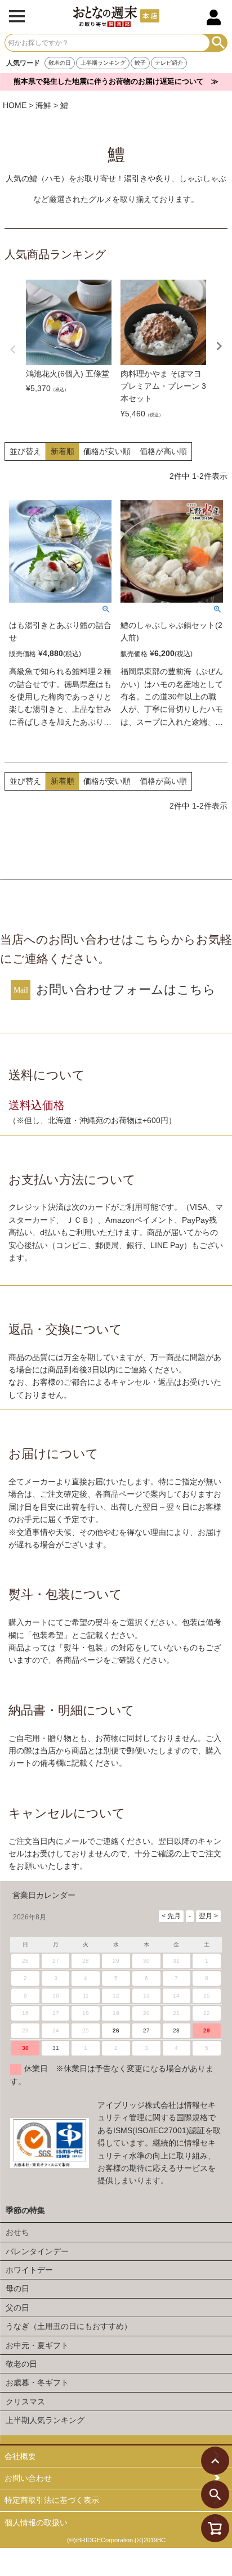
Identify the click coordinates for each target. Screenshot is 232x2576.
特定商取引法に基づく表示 (52, 2500)
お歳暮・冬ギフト (37, 2382)
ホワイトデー (29, 2270)
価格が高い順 (163, 451)
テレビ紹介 (169, 63)
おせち (17, 2232)
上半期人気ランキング (45, 2420)
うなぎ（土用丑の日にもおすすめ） (69, 2326)
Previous (13, 349)
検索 (218, 43)
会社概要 (20, 2456)
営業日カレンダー (44, 1895)
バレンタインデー (37, 2251)
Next (219, 346)
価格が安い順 (107, 451)
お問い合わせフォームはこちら (126, 989)
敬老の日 (60, 63)
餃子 (140, 63)
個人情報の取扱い (36, 2523)
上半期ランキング (103, 63)
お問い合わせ (28, 2478)
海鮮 (43, 105)
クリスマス (25, 2402)
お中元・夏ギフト (37, 2345)
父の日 (17, 2308)
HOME (15, 105)
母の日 (17, 2288)
